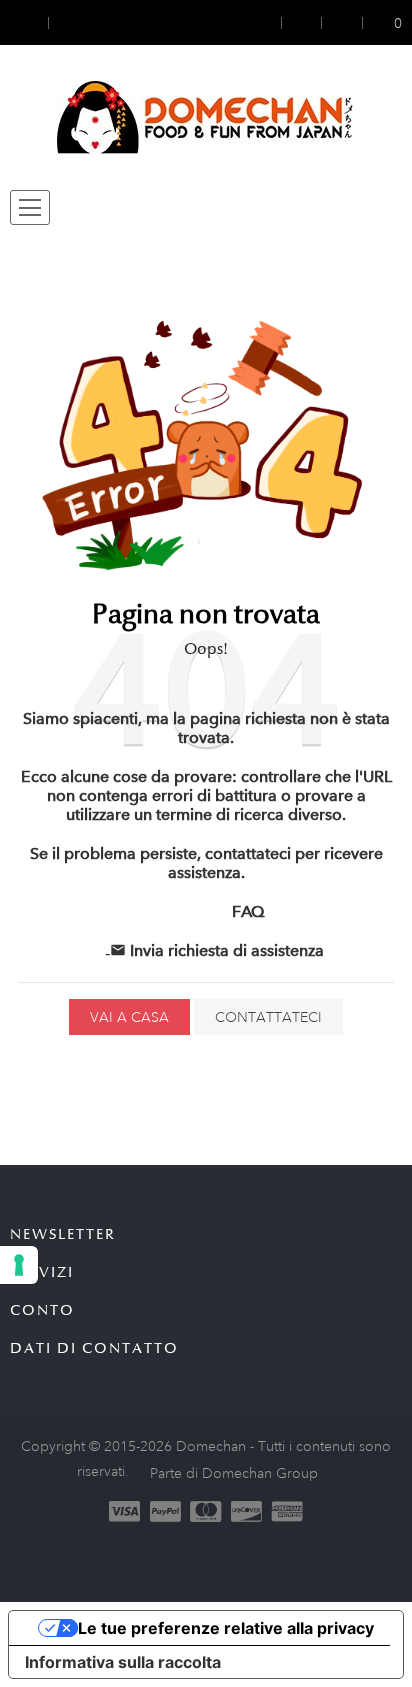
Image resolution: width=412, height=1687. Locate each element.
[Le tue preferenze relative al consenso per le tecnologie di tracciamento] (19, 1265)
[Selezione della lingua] (67, 22)
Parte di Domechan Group (234, 1473)
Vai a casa (129, 1017)
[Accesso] (268, 22)
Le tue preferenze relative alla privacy (226, 1628)
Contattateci (268, 1017)
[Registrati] (302, 22)
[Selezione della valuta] (29, 22)
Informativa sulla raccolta (123, 1662)
